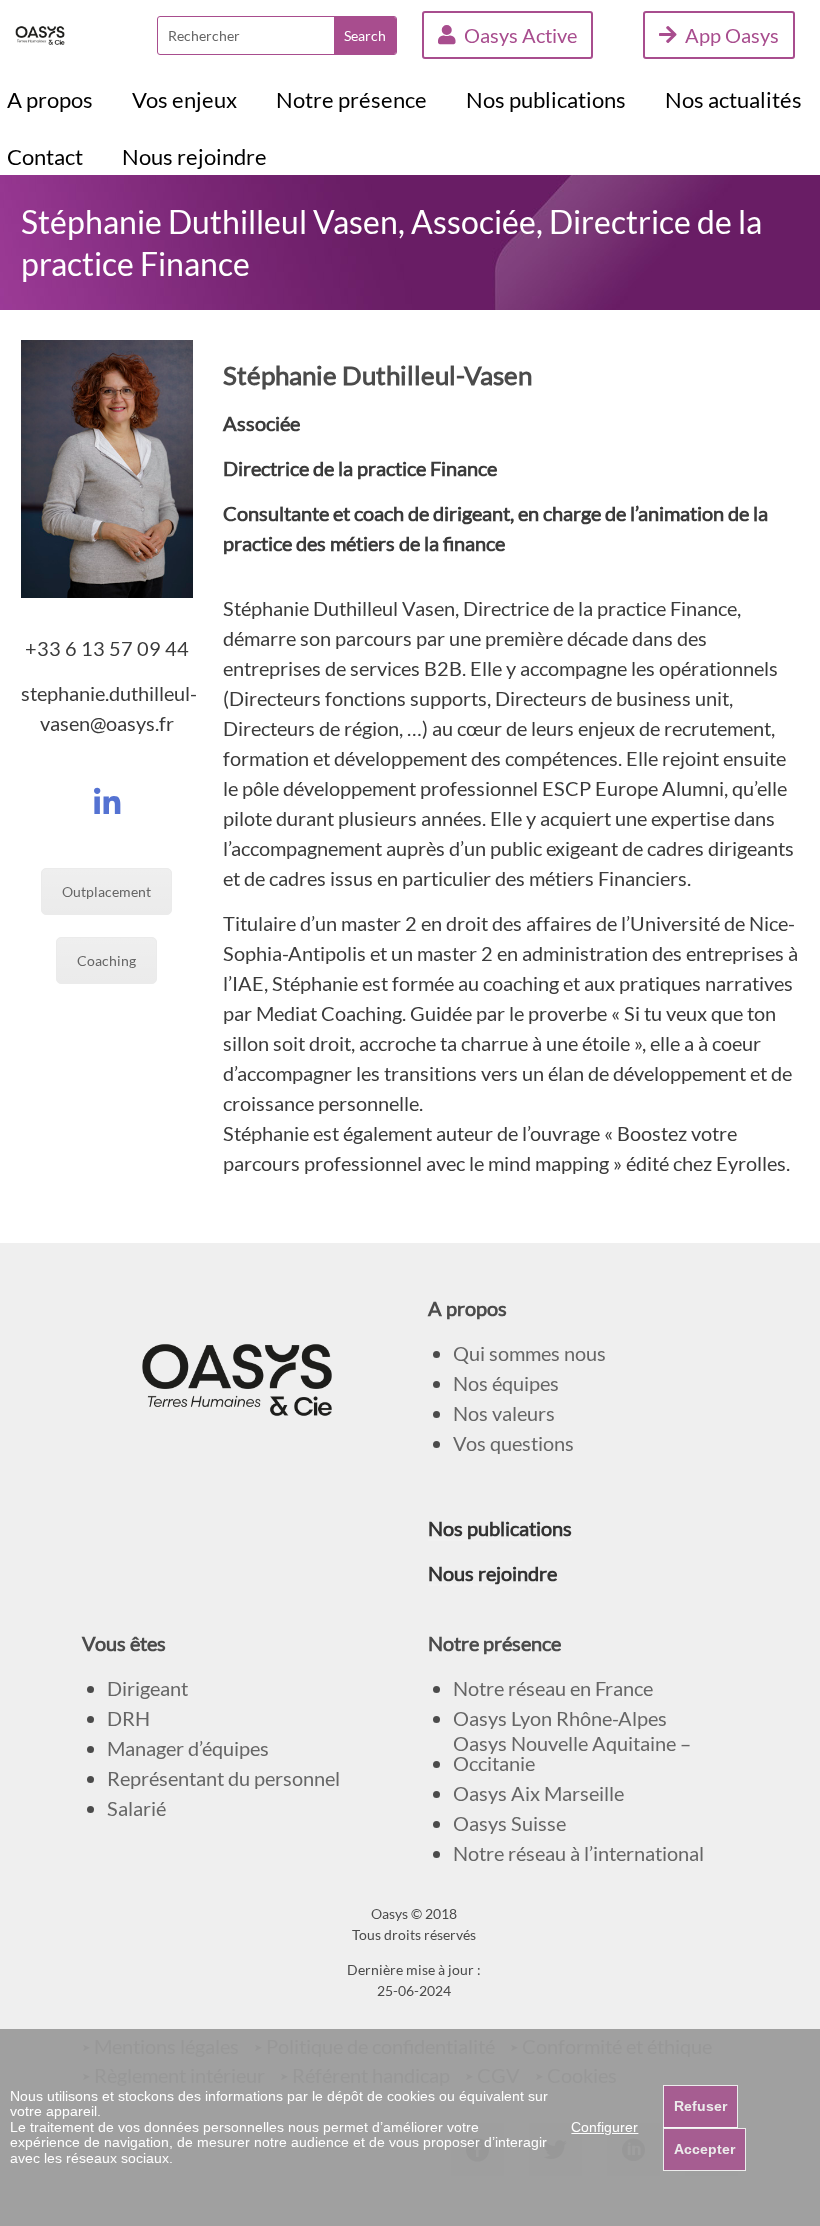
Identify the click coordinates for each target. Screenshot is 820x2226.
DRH (128, 1718)
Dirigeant (147, 1688)
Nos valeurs (504, 1413)
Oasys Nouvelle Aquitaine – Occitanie (572, 1753)
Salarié (136, 1808)
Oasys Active (520, 35)
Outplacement (106, 891)
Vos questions (513, 1443)
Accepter (704, 2149)
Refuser (700, 2106)
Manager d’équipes (188, 1748)
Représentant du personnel (223, 1778)
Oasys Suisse (509, 1823)
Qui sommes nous (529, 1353)
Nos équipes (506, 1383)
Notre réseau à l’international (578, 1853)
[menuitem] (50, 100)
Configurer (604, 2127)
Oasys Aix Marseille (538, 1793)
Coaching (106, 960)
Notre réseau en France (553, 1688)
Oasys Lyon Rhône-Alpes (560, 1718)
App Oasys (732, 35)
